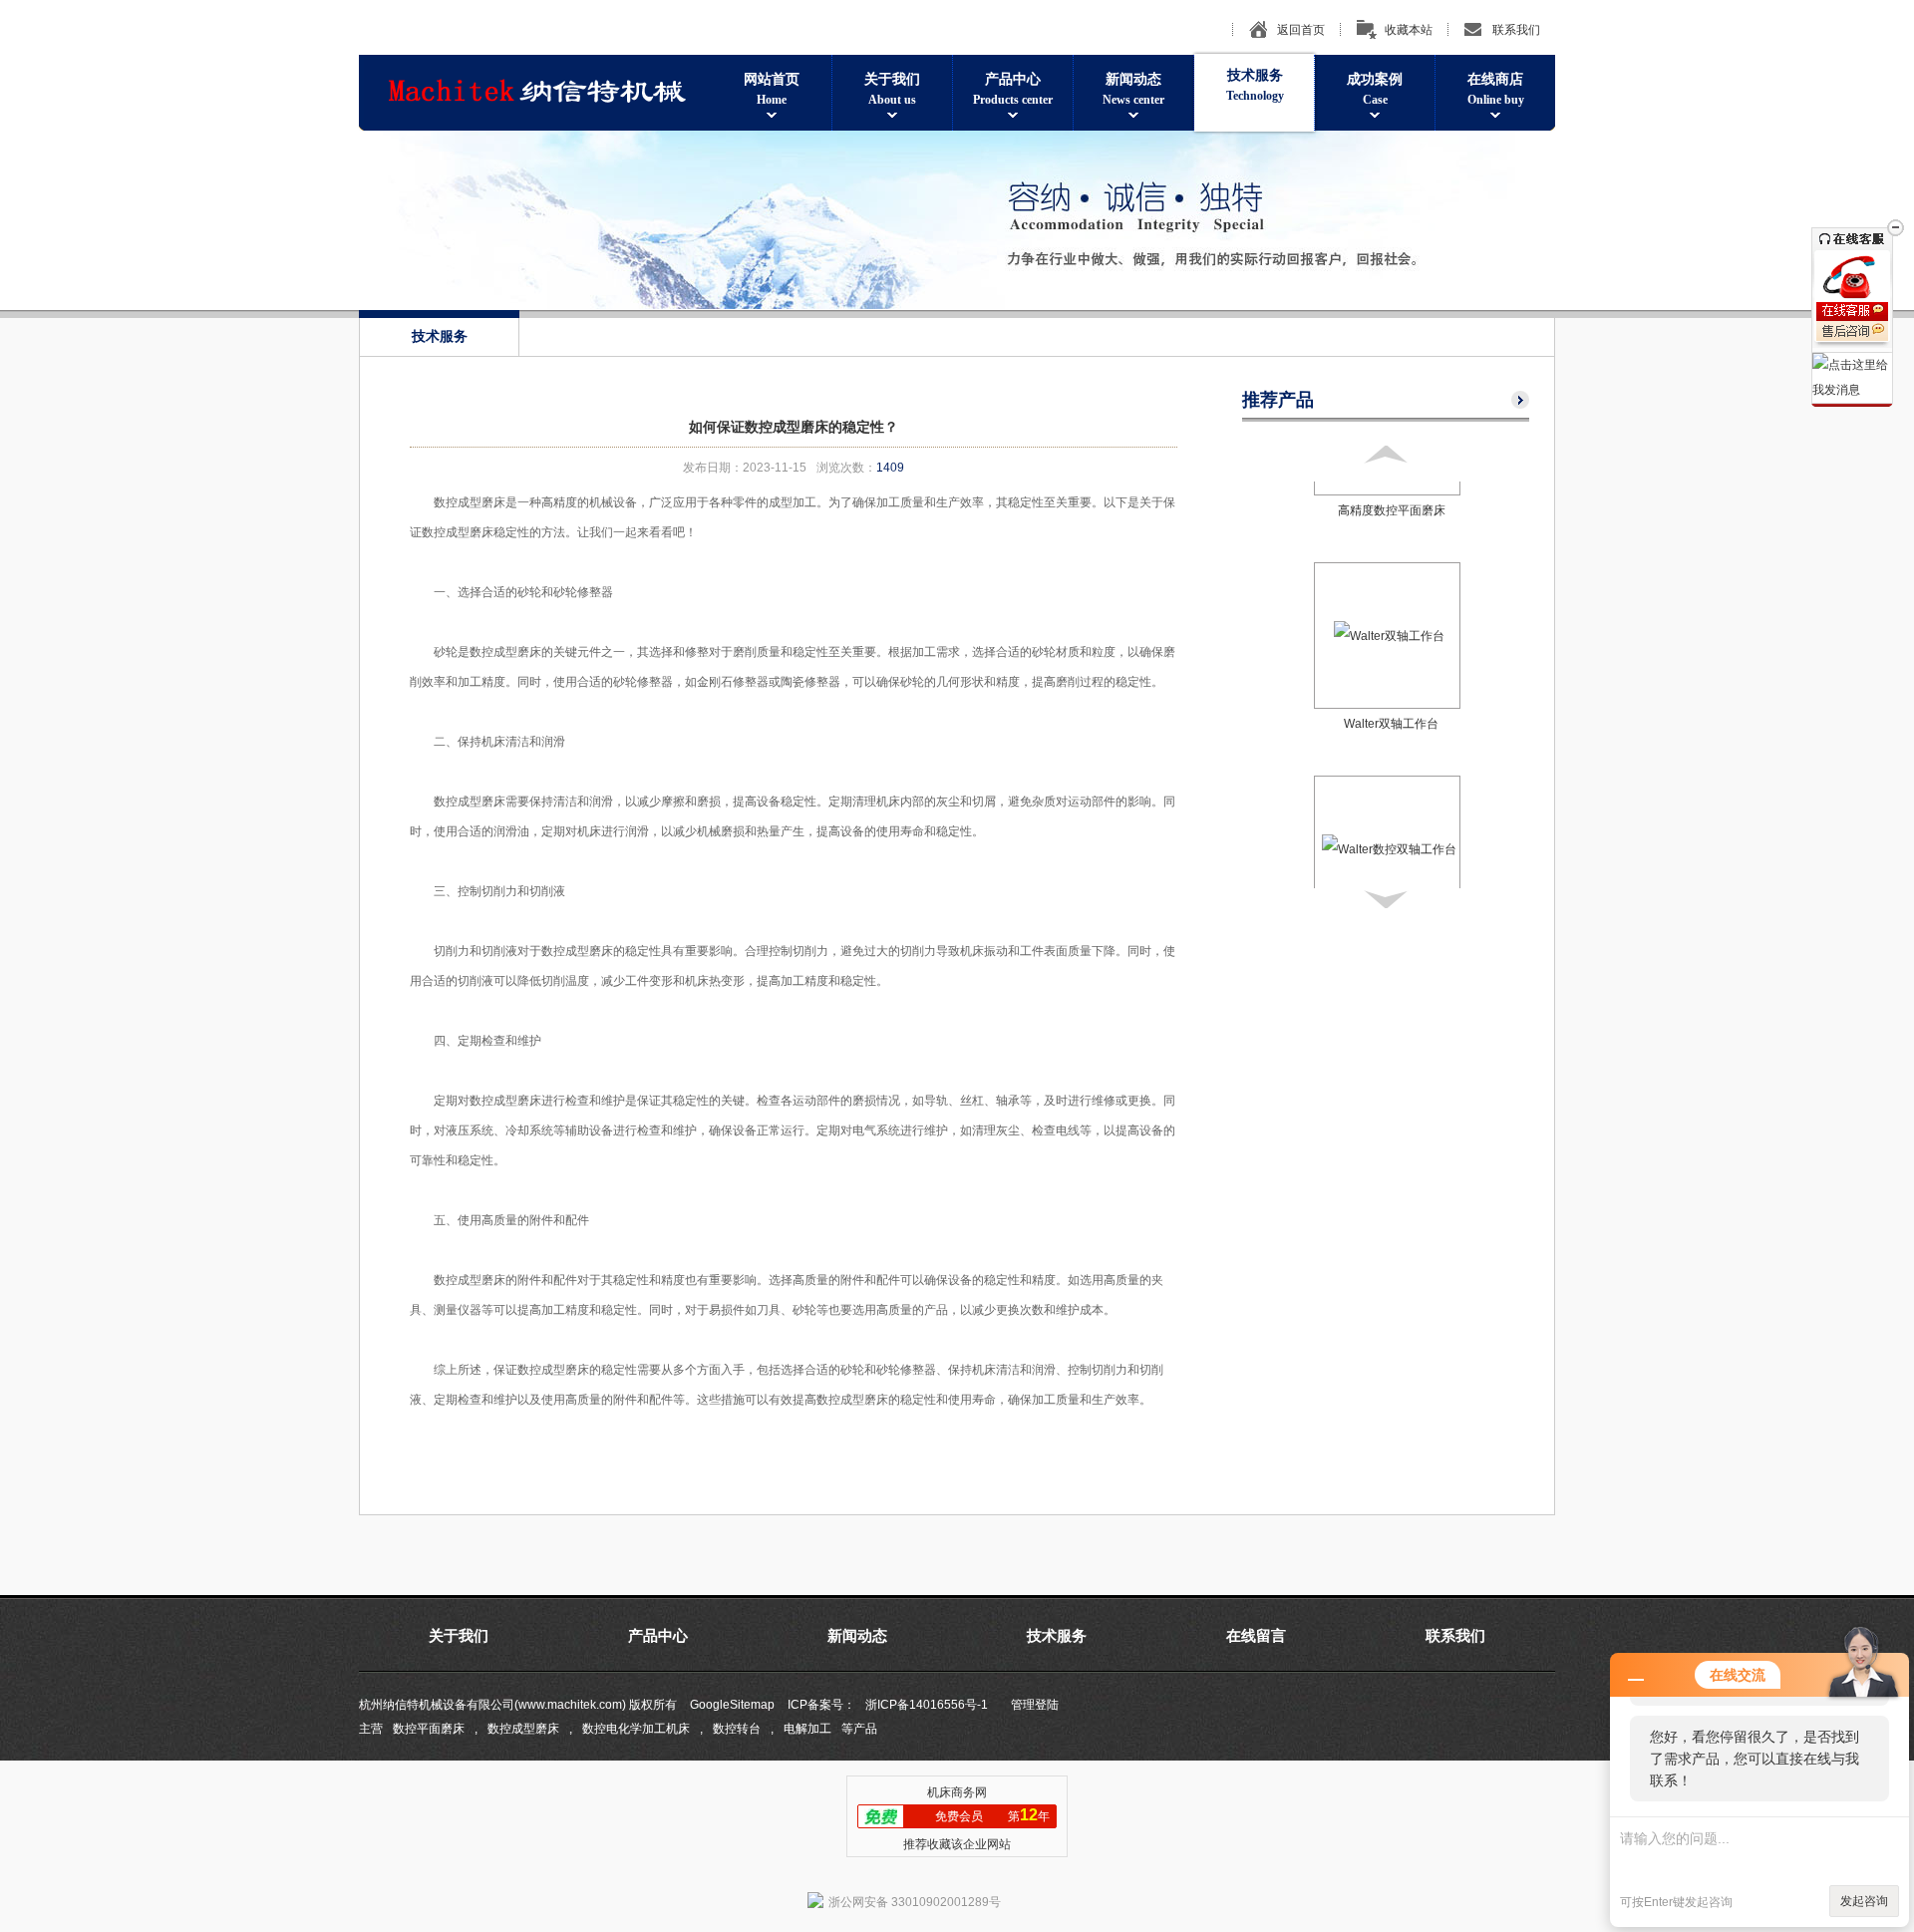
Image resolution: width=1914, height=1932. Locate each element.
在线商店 (1496, 89)
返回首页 (1301, 30)
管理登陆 (1035, 1705)
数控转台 (737, 1729)
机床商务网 (957, 1792)
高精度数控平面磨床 (1392, 489)
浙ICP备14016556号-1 (927, 1705)
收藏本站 (1409, 30)
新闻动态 (1133, 89)
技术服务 (1255, 85)
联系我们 (1516, 30)
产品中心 (1013, 89)
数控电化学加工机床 (636, 1729)
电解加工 (807, 1729)
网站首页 (772, 89)
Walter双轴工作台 (1391, 703)
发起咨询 (1864, 1901)
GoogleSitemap (732, 1705)
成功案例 (1375, 89)
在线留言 (1256, 1636)
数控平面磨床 (429, 1729)
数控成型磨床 (523, 1729)
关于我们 (892, 89)
